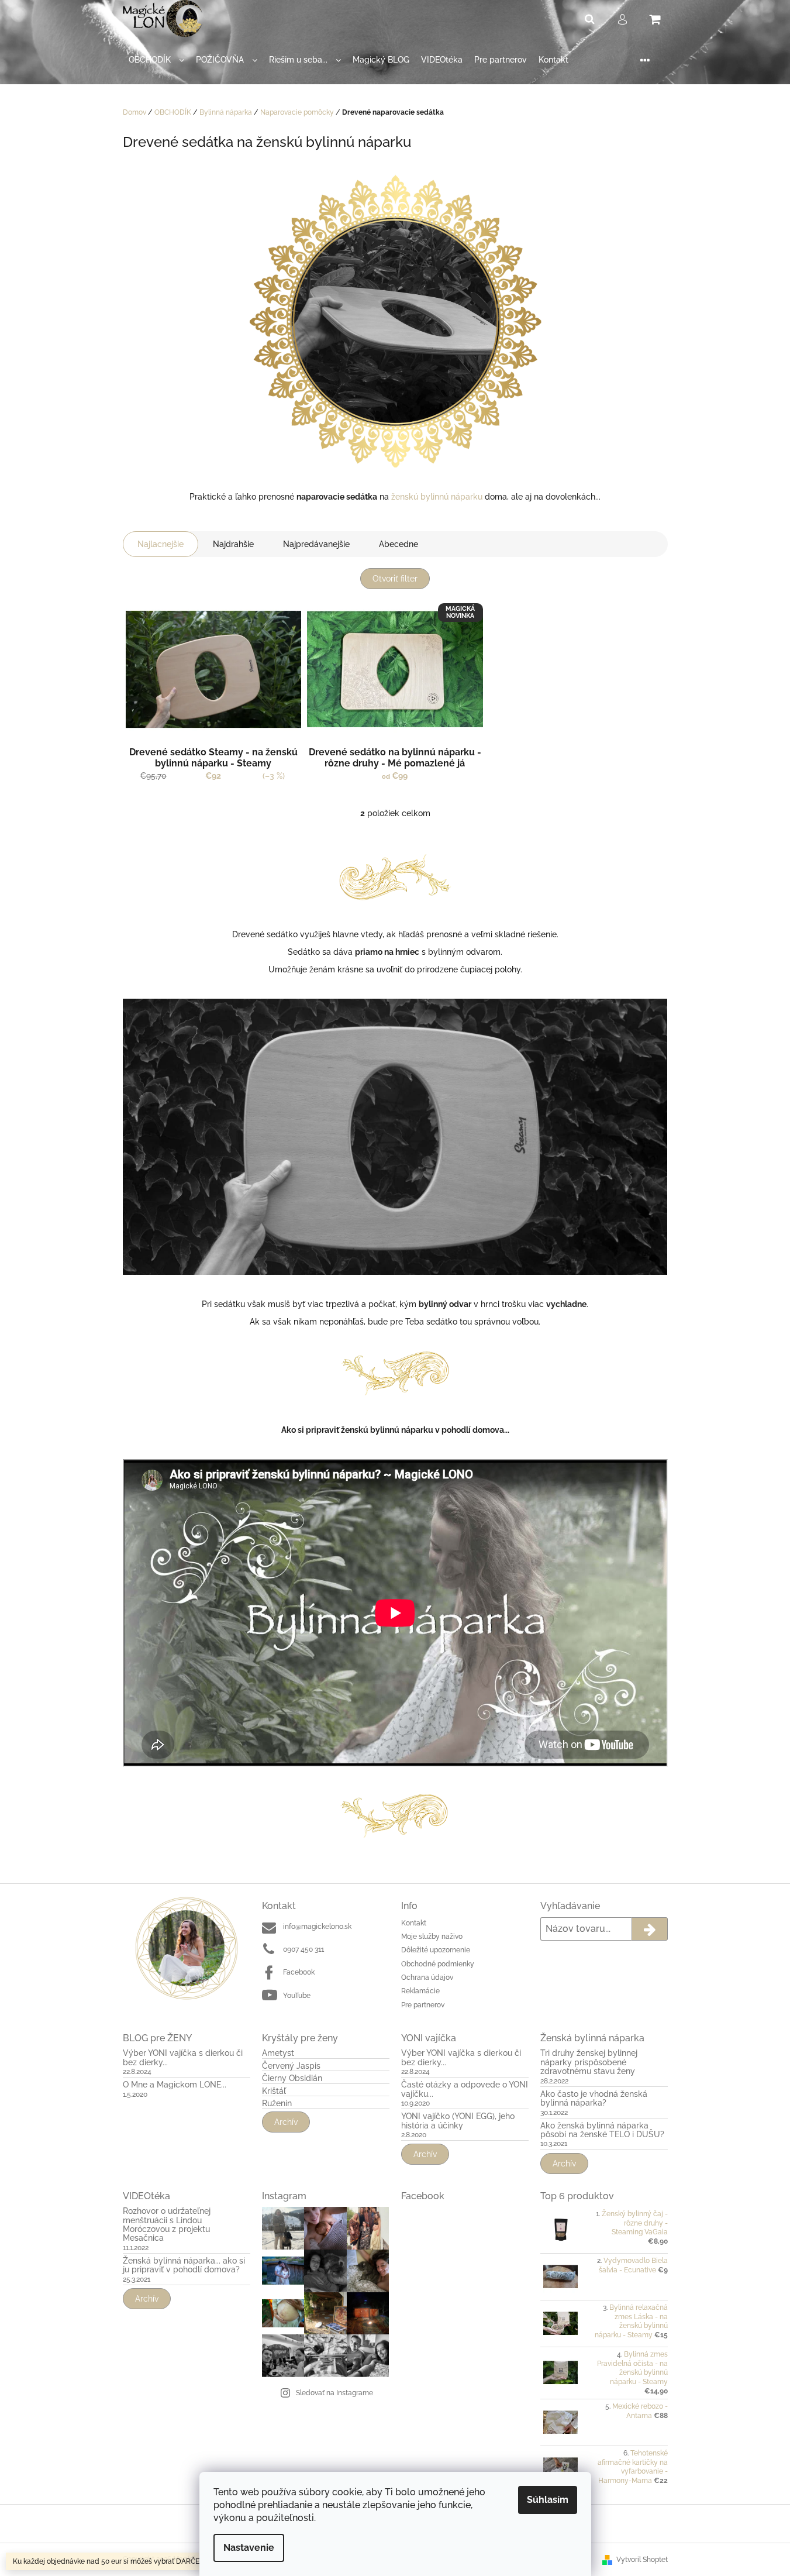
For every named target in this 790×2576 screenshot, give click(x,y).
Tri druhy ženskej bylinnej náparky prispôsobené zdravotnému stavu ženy (589, 2062)
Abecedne (399, 544)
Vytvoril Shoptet (642, 2560)
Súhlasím (548, 2500)
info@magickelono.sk (317, 1927)
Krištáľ (274, 2091)
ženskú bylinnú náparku (437, 497)
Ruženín (277, 2104)
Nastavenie (249, 2548)
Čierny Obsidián (292, 2078)
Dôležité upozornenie (436, 1950)
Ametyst (278, 2053)
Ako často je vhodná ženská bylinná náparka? (594, 2099)
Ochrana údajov (427, 1977)
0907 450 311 (303, 1949)
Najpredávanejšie (316, 544)
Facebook (299, 1972)
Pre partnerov (423, 2005)
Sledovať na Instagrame (334, 2393)
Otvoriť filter (395, 579)
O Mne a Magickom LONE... (175, 2085)
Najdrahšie (233, 544)
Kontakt (414, 1923)
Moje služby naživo (432, 1937)
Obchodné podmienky (438, 1964)
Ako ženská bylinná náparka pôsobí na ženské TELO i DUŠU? (602, 2130)
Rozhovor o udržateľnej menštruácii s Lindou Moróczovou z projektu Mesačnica (167, 2225)
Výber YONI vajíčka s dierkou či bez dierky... (183, 2058)
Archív (286, 2122)
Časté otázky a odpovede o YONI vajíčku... (465, 2089)
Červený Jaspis (291, 2066)
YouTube (297, 1996)
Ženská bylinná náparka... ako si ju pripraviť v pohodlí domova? (184, 2265)
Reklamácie (420, 1991)
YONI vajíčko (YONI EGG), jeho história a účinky (458, 2121)
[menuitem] (156, 60)
